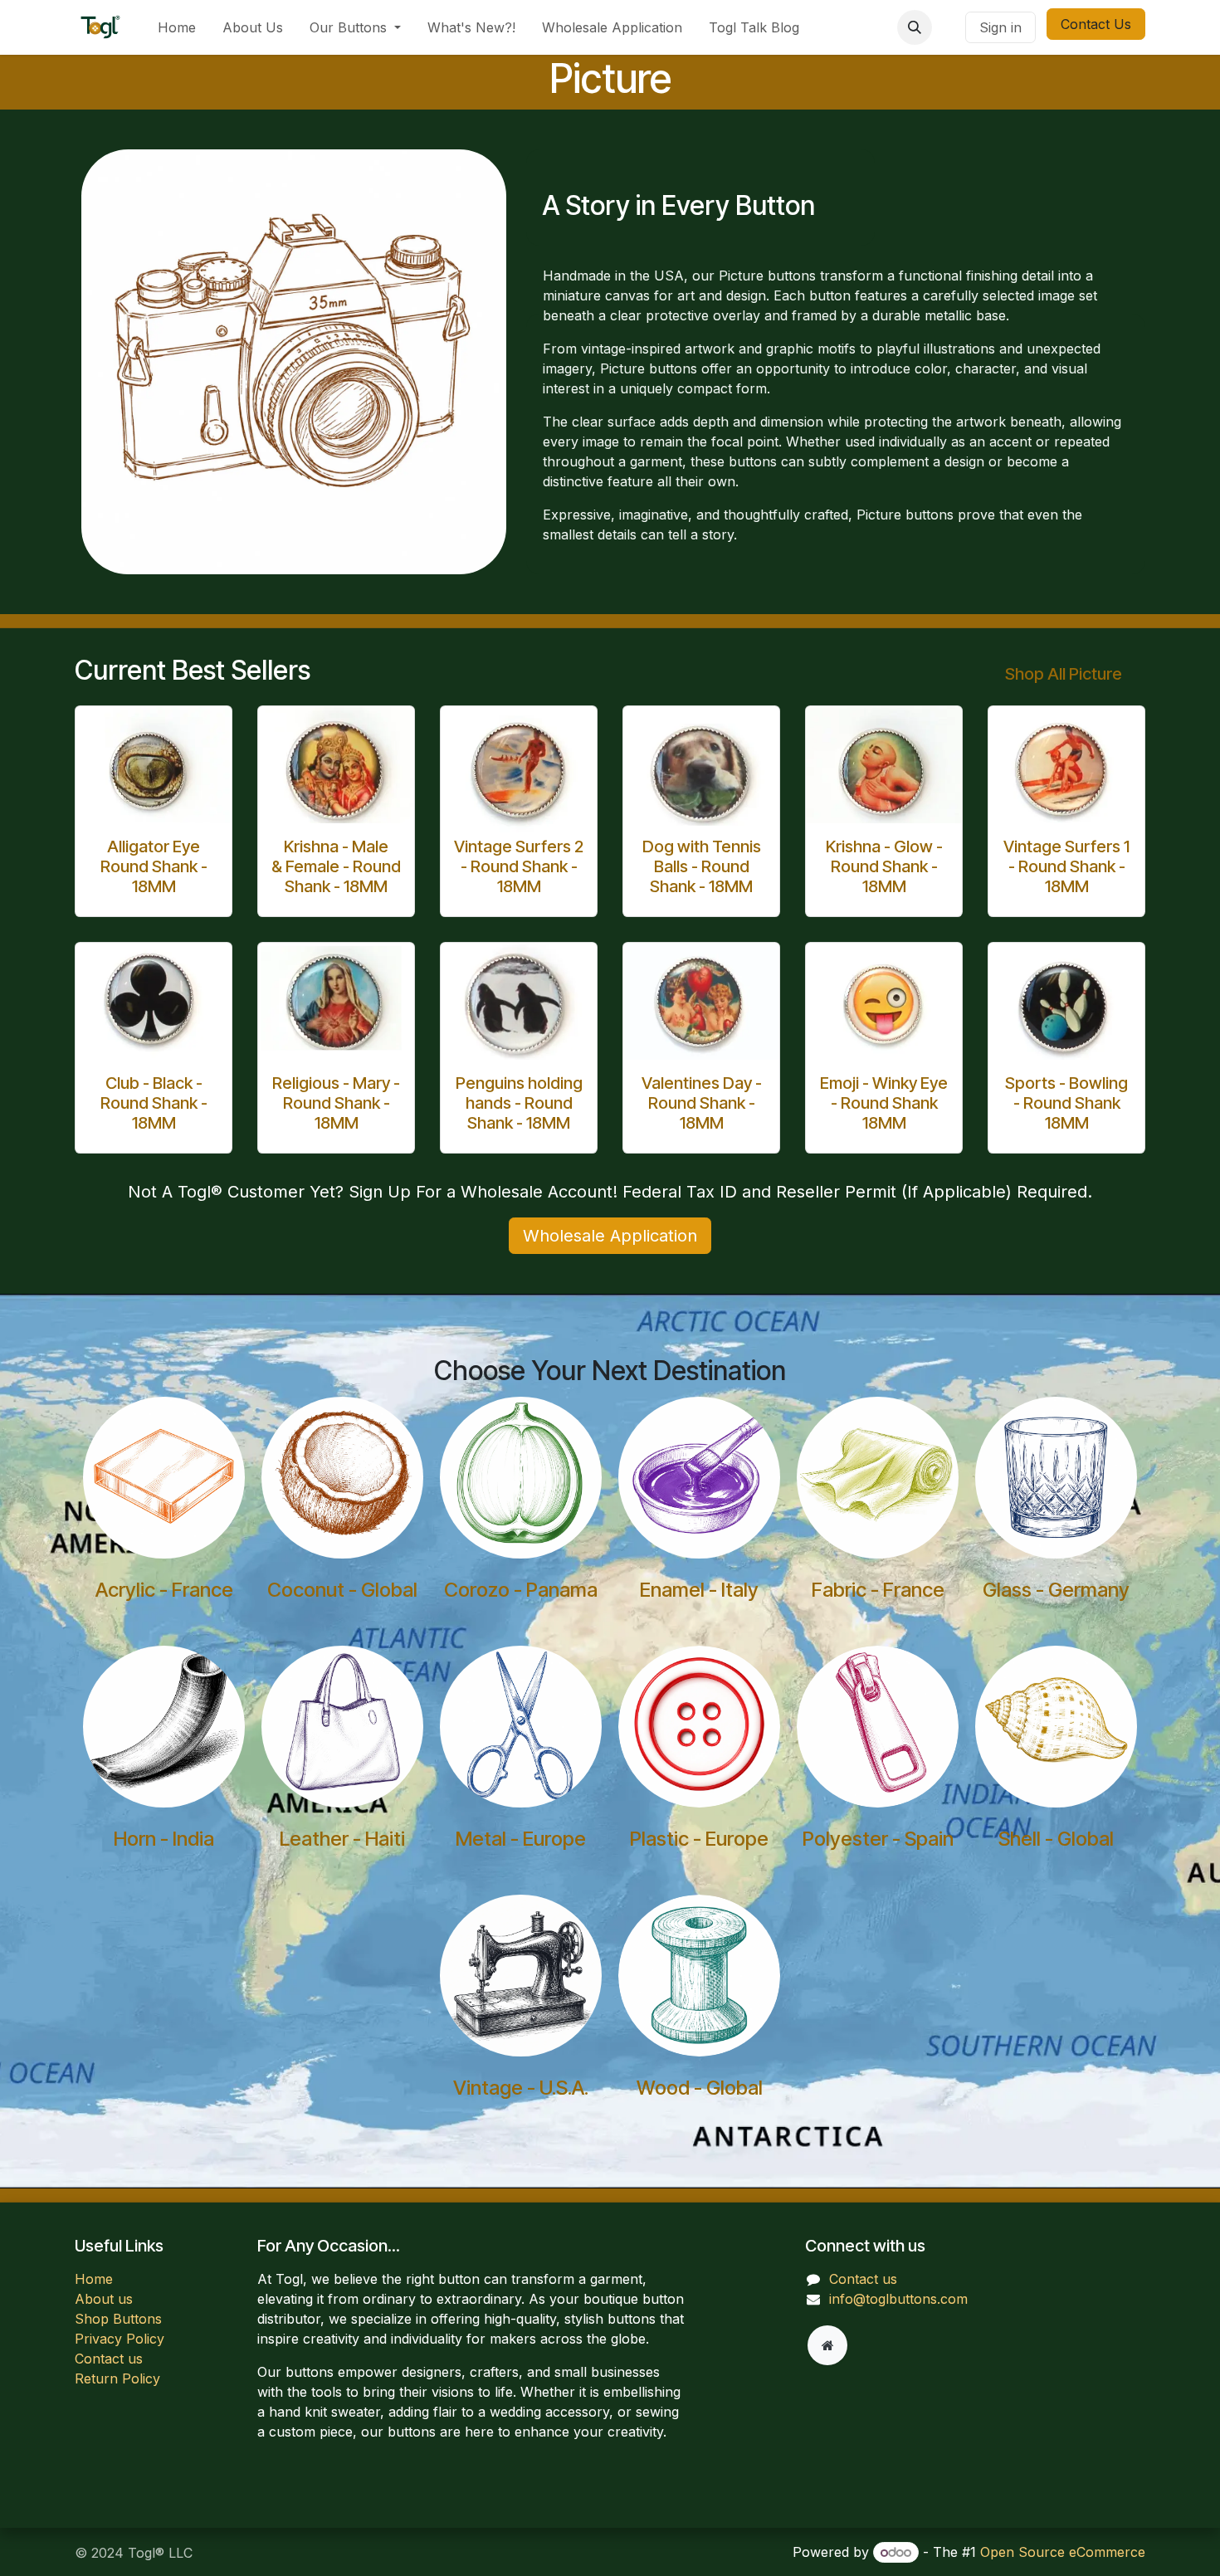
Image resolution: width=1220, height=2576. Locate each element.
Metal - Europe (521, 1839)
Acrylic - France (164, 1590)
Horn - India (164, 1839)
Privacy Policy (120, 2339)
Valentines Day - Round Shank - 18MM (702, 1103)
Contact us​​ (863, 2279)
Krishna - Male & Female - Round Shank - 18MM (336, 866)
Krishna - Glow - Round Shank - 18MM (884, 866)
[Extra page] (827, 2345)
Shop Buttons (118, 2319)
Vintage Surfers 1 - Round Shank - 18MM (1066, 866)
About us (104, 2299)
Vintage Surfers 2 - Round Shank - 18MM (519, 866)
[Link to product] (154, 765)
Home (94, 2279)
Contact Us (1096, 24)
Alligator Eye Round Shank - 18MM (154, 866)
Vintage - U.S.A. (521, 2088)
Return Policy (117, 2378)
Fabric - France (878, 1590)
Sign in (1000, 27)
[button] (915, 27)
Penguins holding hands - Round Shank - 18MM (519, 1103)
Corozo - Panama (521, 1590)
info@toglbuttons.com (898, 2299)
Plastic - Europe (699, 1839)
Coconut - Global (342, 1590)
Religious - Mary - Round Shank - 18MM (336, 1103)
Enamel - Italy (699, 1590)
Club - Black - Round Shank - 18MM (154, 1103)
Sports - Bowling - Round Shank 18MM (1066, 1103)
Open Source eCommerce (1063, 2552)
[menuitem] (177, 27)
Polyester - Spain (878, 1839)
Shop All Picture (1064, 674)
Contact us (109, 2359)
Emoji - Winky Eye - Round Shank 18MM (884, 1103)
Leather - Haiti (342, 1839)
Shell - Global (1056, 1839)
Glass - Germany (1056, 1590)
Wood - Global (700, 2088)
